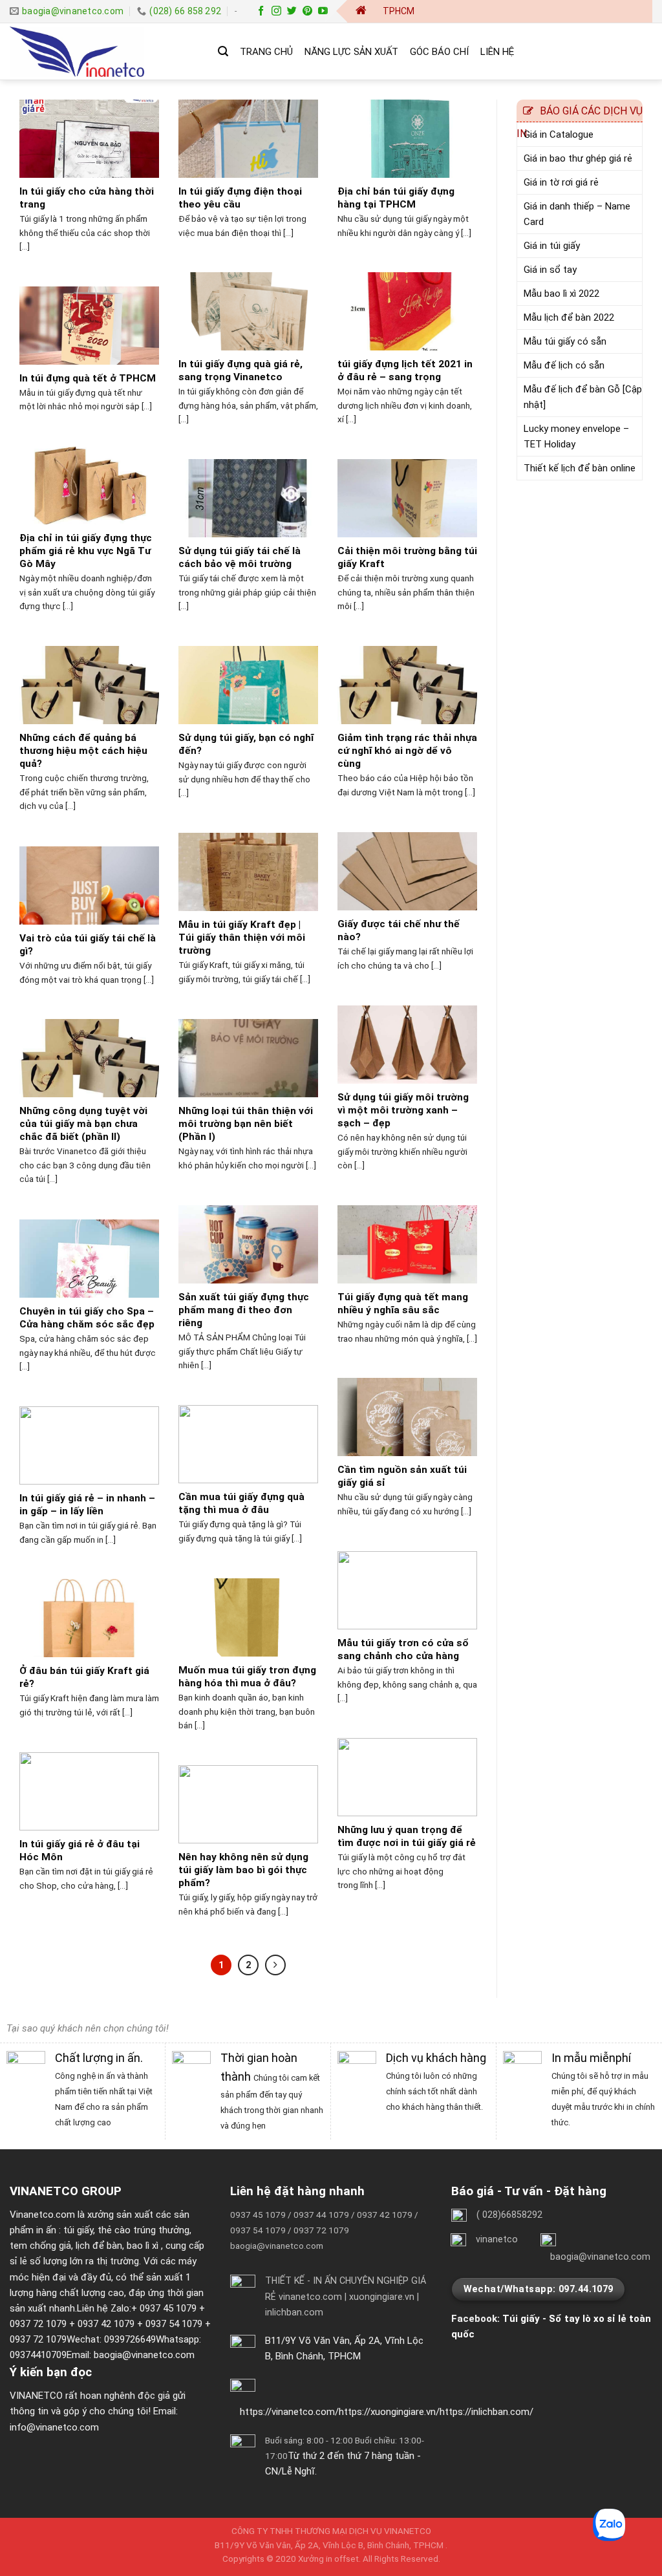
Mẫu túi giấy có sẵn (565, 341)
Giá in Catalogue (559, 134)
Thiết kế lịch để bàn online (580, 468)
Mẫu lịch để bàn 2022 (569, 317)
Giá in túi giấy (552, 246)
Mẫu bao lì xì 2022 (561, 294)
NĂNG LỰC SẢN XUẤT (351, 52)
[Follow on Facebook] (261, 11)
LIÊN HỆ (497, 52)
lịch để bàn (99, 2246)
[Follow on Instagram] (276, 11)
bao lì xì (143, 2246)
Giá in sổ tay (550, 270)
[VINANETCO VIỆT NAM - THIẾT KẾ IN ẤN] (104, 52)
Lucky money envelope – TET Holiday (576, 436)
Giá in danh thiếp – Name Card (577, 214)
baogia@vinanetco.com (144, 2355)
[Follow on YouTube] (323, 11)
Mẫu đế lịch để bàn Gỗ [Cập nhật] (583, 397)
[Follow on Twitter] (292, 11)
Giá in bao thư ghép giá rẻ (578, 158)
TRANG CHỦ (266, 52)
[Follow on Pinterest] (307, 11)
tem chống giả (40, 2246)
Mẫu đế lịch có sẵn (564, 365)
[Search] (223, 51)
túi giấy (78, 2230)
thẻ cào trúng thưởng (144, 2230)
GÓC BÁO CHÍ (439, 52)
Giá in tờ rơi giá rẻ (561, 182)
